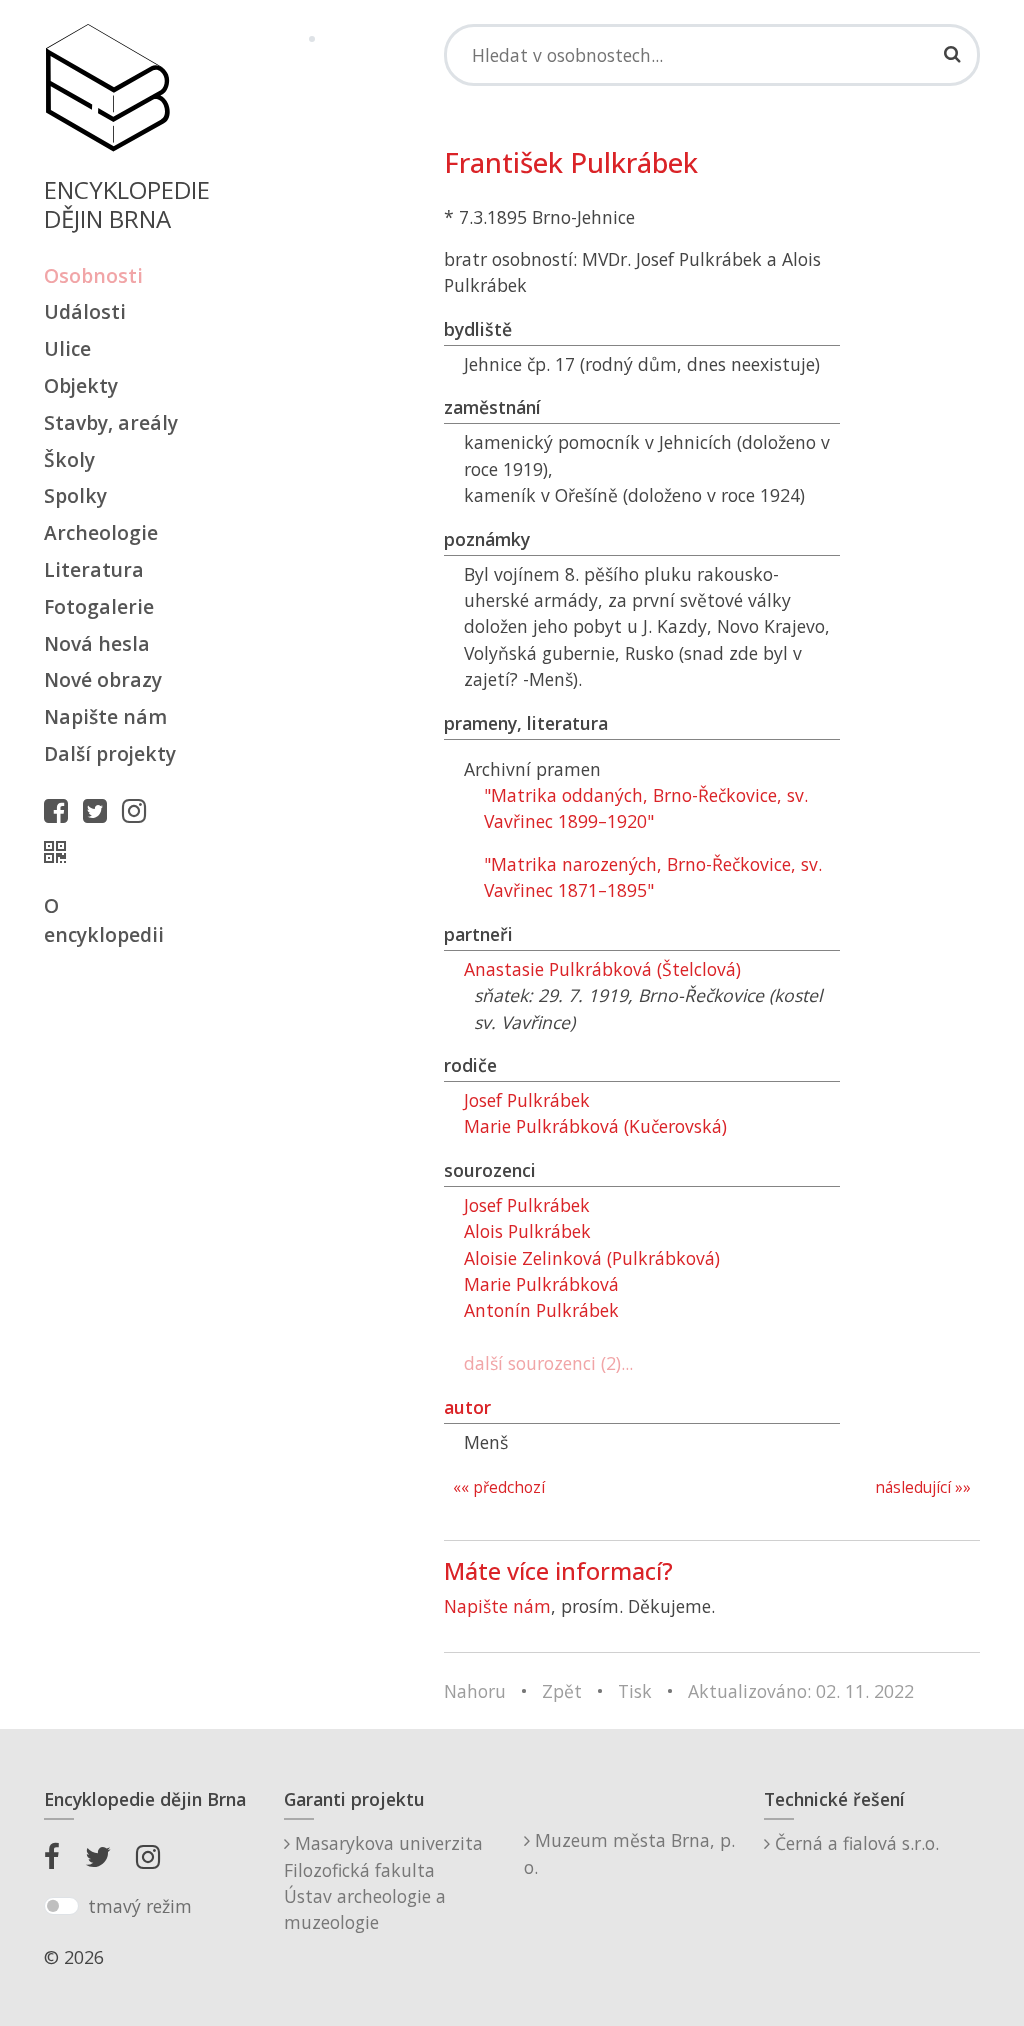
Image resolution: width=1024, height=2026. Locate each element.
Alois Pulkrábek (527, 1231)
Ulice (67, 348)
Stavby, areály (111, 422)
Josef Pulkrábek (527, 1100)
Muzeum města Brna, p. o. (629, 1853)
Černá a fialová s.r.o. (854, 1843)
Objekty (81, 385)
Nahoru (475, 1691)
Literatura (94, 569)
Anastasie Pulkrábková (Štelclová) (602, 969)
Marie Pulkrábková (541, 1284)
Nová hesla (97, 643)
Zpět (562, 1691)
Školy (69, 459)
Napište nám (105, 716)
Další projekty (110, 753)
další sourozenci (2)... (548, 1363)
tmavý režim (140, 1906)
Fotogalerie (99, 606)
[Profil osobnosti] (60, 852)
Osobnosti (93, 275)
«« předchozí (499, 1487)
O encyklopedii (104, 920)
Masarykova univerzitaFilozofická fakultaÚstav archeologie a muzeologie (383, 1882)
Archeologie (101, 532)
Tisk (635, 1691)
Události (85, 311)
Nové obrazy (103, 679)
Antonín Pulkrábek (541, 1310)
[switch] (61, 1906)
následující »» (923, 1487)
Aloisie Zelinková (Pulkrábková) (592, 1258)
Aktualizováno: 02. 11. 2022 (801, 1691)
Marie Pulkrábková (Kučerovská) (595, 1126)
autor (467, 1407)
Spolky (75, 495)
